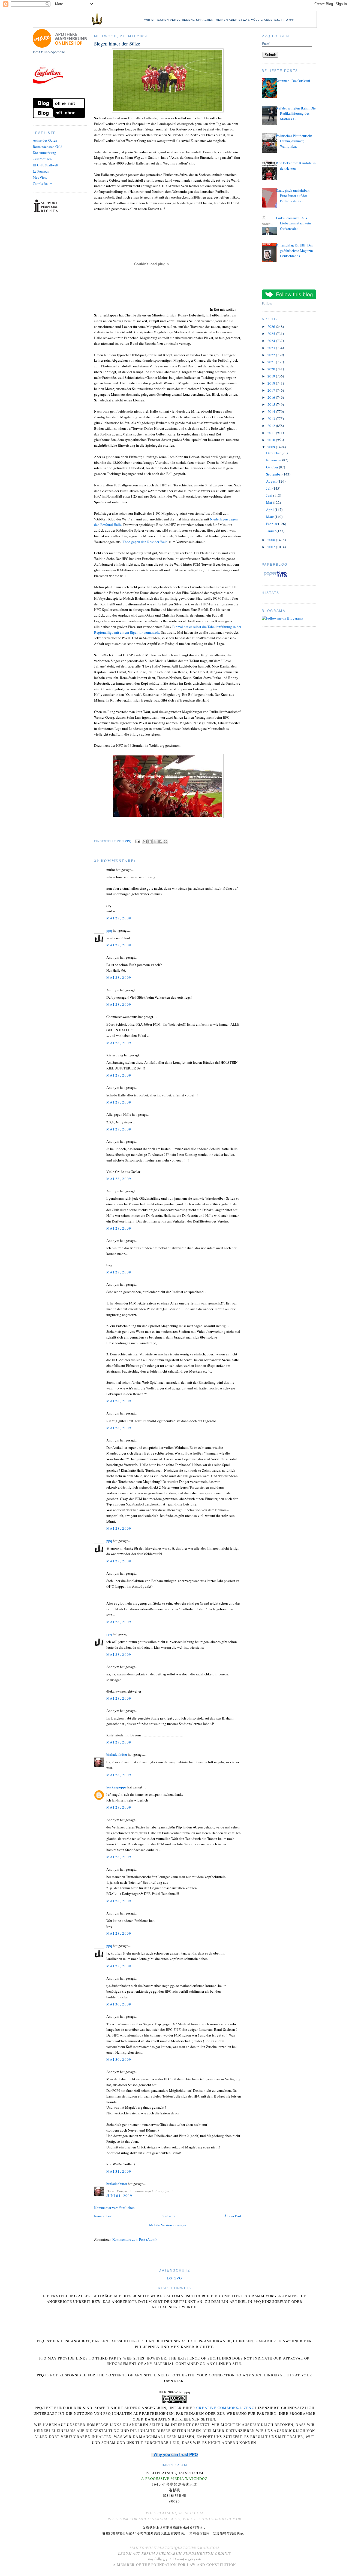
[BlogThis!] (150, 842)
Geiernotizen (42, 159)
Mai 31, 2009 (119, 2171)
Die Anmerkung (44, 153)
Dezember (274, 453)
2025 (272, 334)
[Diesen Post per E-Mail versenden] (145, 842)
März (270, 517)
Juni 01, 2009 (119, 2196)
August (272, 481)
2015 (272, 404)
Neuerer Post (103, 2216)
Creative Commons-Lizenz (225, 2408)
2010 (272, 440)
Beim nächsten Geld (48, 147)
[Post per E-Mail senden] (138, 841)
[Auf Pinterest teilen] (166, 842)
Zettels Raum (43, 184)
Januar (271, 531)
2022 (272, 355)
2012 (272, 426)
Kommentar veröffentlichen (114, 2208)
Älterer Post (233, 2216)
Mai (270, 502)
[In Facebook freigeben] (160, 842)
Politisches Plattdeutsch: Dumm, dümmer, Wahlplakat (294, 141)
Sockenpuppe (116, 1787)
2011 (272, 433)
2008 (272, 540)
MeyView (40, 177)
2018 (272, 383)
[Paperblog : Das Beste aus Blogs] (275, 577)
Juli (269, 488)
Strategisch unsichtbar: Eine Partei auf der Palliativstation (293, 196)
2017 (272, 390)
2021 (272, 362)
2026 (272, 327)
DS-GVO (174, 2278)
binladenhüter (117, 1754)
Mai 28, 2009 (119, 918)
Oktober (273, 467)
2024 (272, 341)
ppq (109, 930)
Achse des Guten (45, 140)
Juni (270, 495)
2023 (272, 348)
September (274, 474)
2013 (272, 419)
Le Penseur (41, 171)
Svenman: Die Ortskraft (293, 81)
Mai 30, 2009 (119, 2004)
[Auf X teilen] (155, 842)
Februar (272, 524)
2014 (272, 411)
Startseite (169, 2216)
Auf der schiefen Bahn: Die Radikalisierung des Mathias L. (296, 113)
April (270, 510)
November (274, 460)
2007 (272, 547)
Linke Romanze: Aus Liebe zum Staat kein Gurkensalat (294, 223)
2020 (272, 369)
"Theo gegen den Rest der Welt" (145, 542)
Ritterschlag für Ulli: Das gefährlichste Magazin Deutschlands (294, 250)
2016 (272, 397)
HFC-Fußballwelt (46, 165)
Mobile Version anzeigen (168, 2225)
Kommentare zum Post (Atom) (134, 2239)
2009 (272, 447)
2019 (272, 376)
